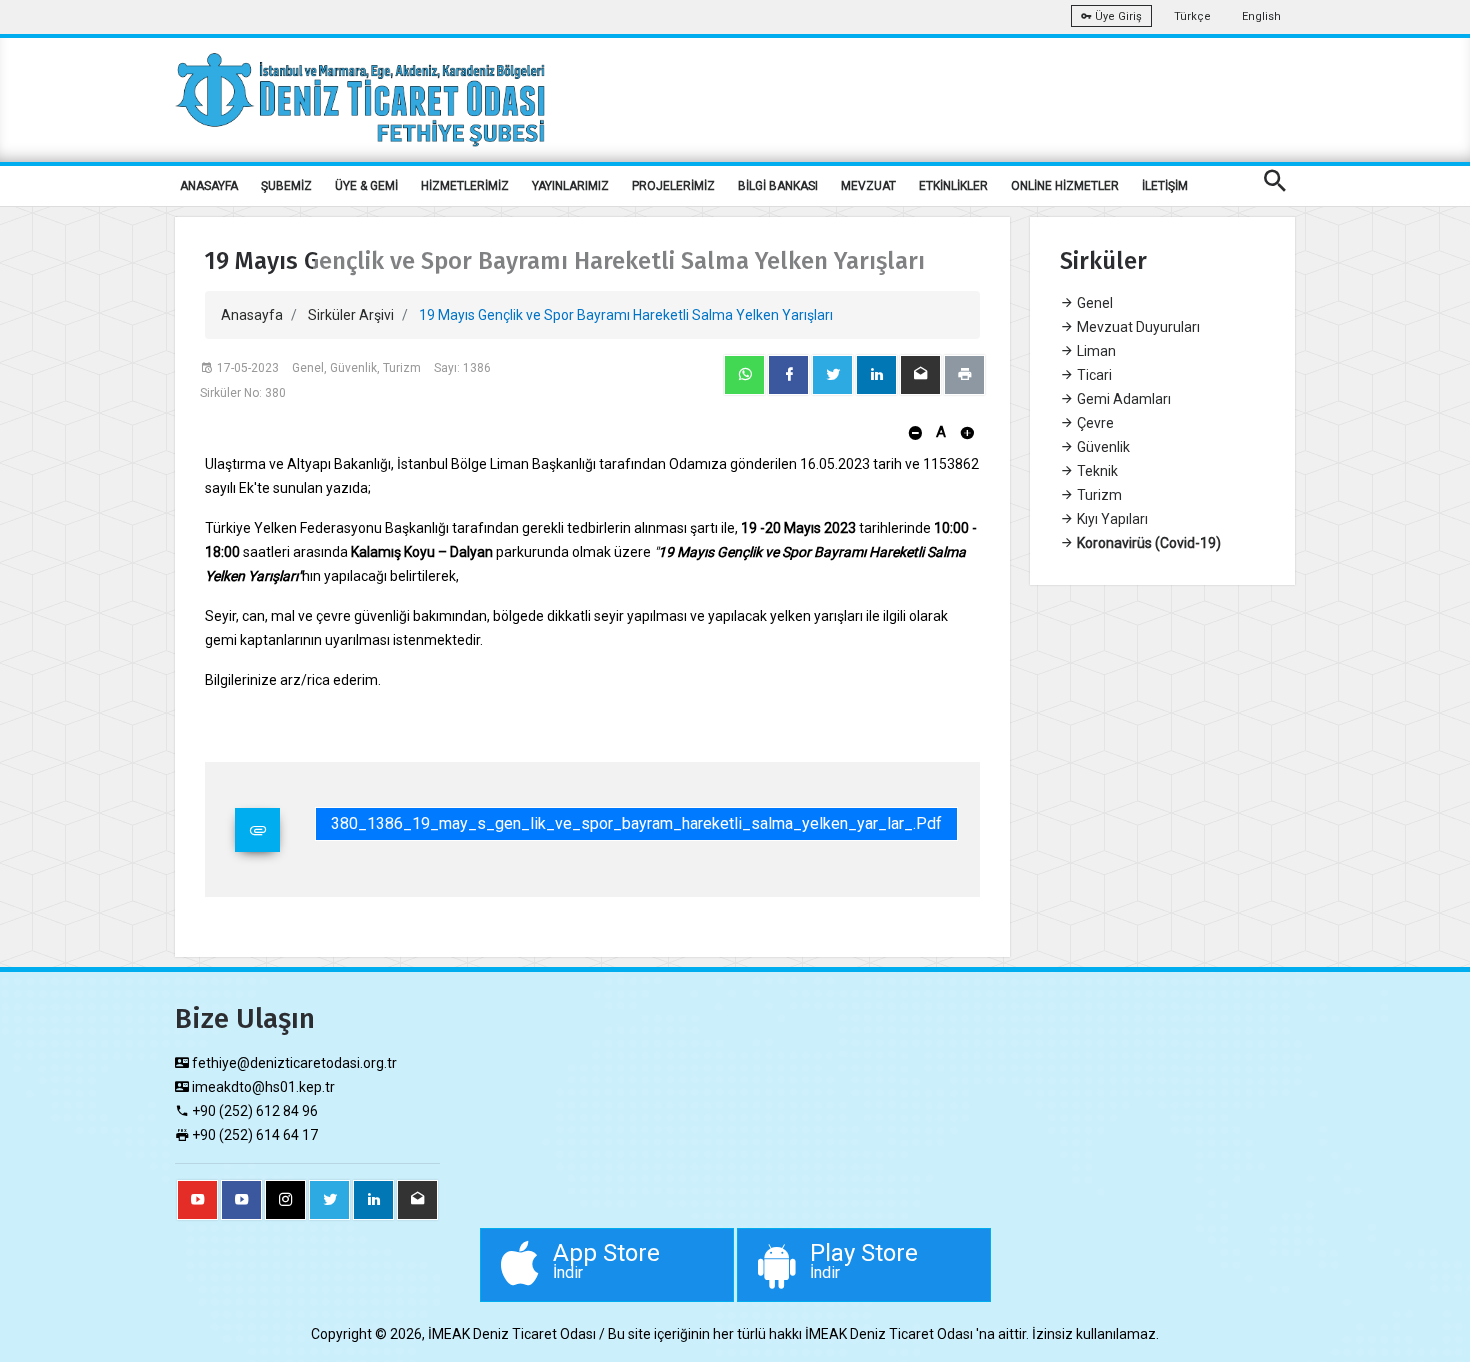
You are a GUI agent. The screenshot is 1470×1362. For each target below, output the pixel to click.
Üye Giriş (1117, 16)
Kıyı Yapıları (1111, 519)
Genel (1093, 303)
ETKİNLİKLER (953, 186)
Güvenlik (1102, 447)
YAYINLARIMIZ (570, 186)
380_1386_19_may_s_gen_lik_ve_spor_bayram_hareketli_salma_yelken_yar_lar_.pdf (636, 823)
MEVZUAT (868, 186)
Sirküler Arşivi (351, 315)
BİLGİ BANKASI (778, 186)
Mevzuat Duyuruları (1137, 327)
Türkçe (1192, 16)
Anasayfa (252, 315)
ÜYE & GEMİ (366, 186)
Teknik (1096, 471)
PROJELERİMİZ (673, 186)
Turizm (1098, 495)
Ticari (1093, 375)
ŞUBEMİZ (286, 186)
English (1261, 16)
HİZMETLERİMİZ (465, 186)
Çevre (1094, 423)
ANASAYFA (209, 186)
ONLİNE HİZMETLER (1065, 186)
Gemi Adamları (1122, 399)
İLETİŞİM (1165, 186)
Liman (1095, 351)
